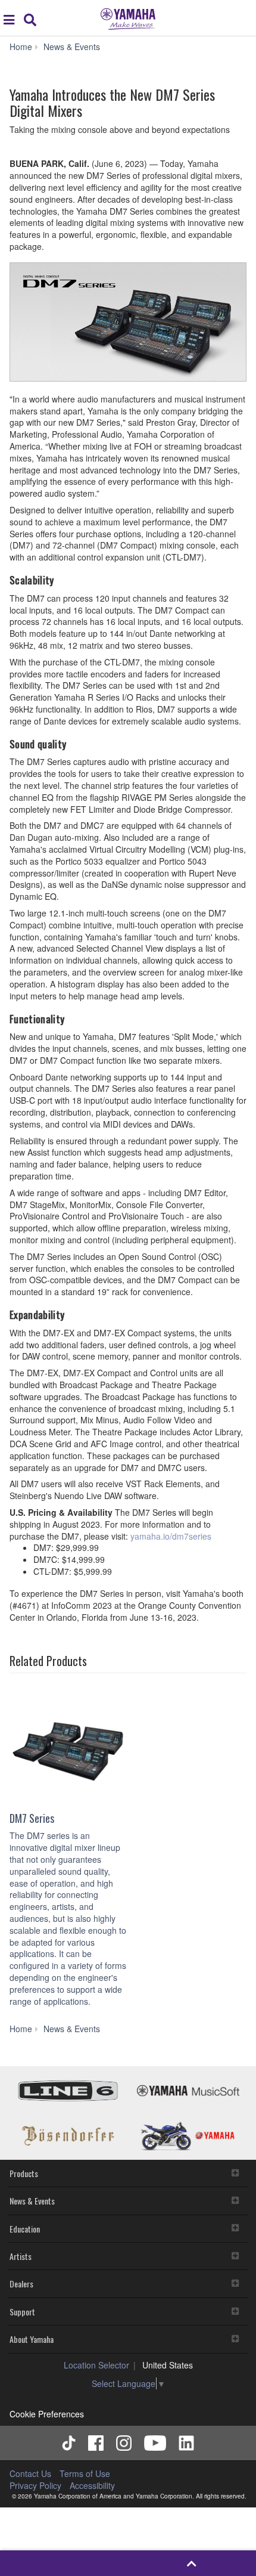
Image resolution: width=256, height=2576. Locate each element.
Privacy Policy (35, 2485)
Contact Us (30, 2473)
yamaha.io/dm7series (171, 1536)
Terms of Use (85, 2473)
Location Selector (96, 2365)
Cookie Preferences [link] (47, 2414)
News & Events (32, 2201)
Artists (21, 2256)
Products (24, 2173)
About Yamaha (32, 2339)
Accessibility (92, 2485)
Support (22, 2312)
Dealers (21, 2284)
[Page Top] (192, 2563)
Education (25, 2229)
